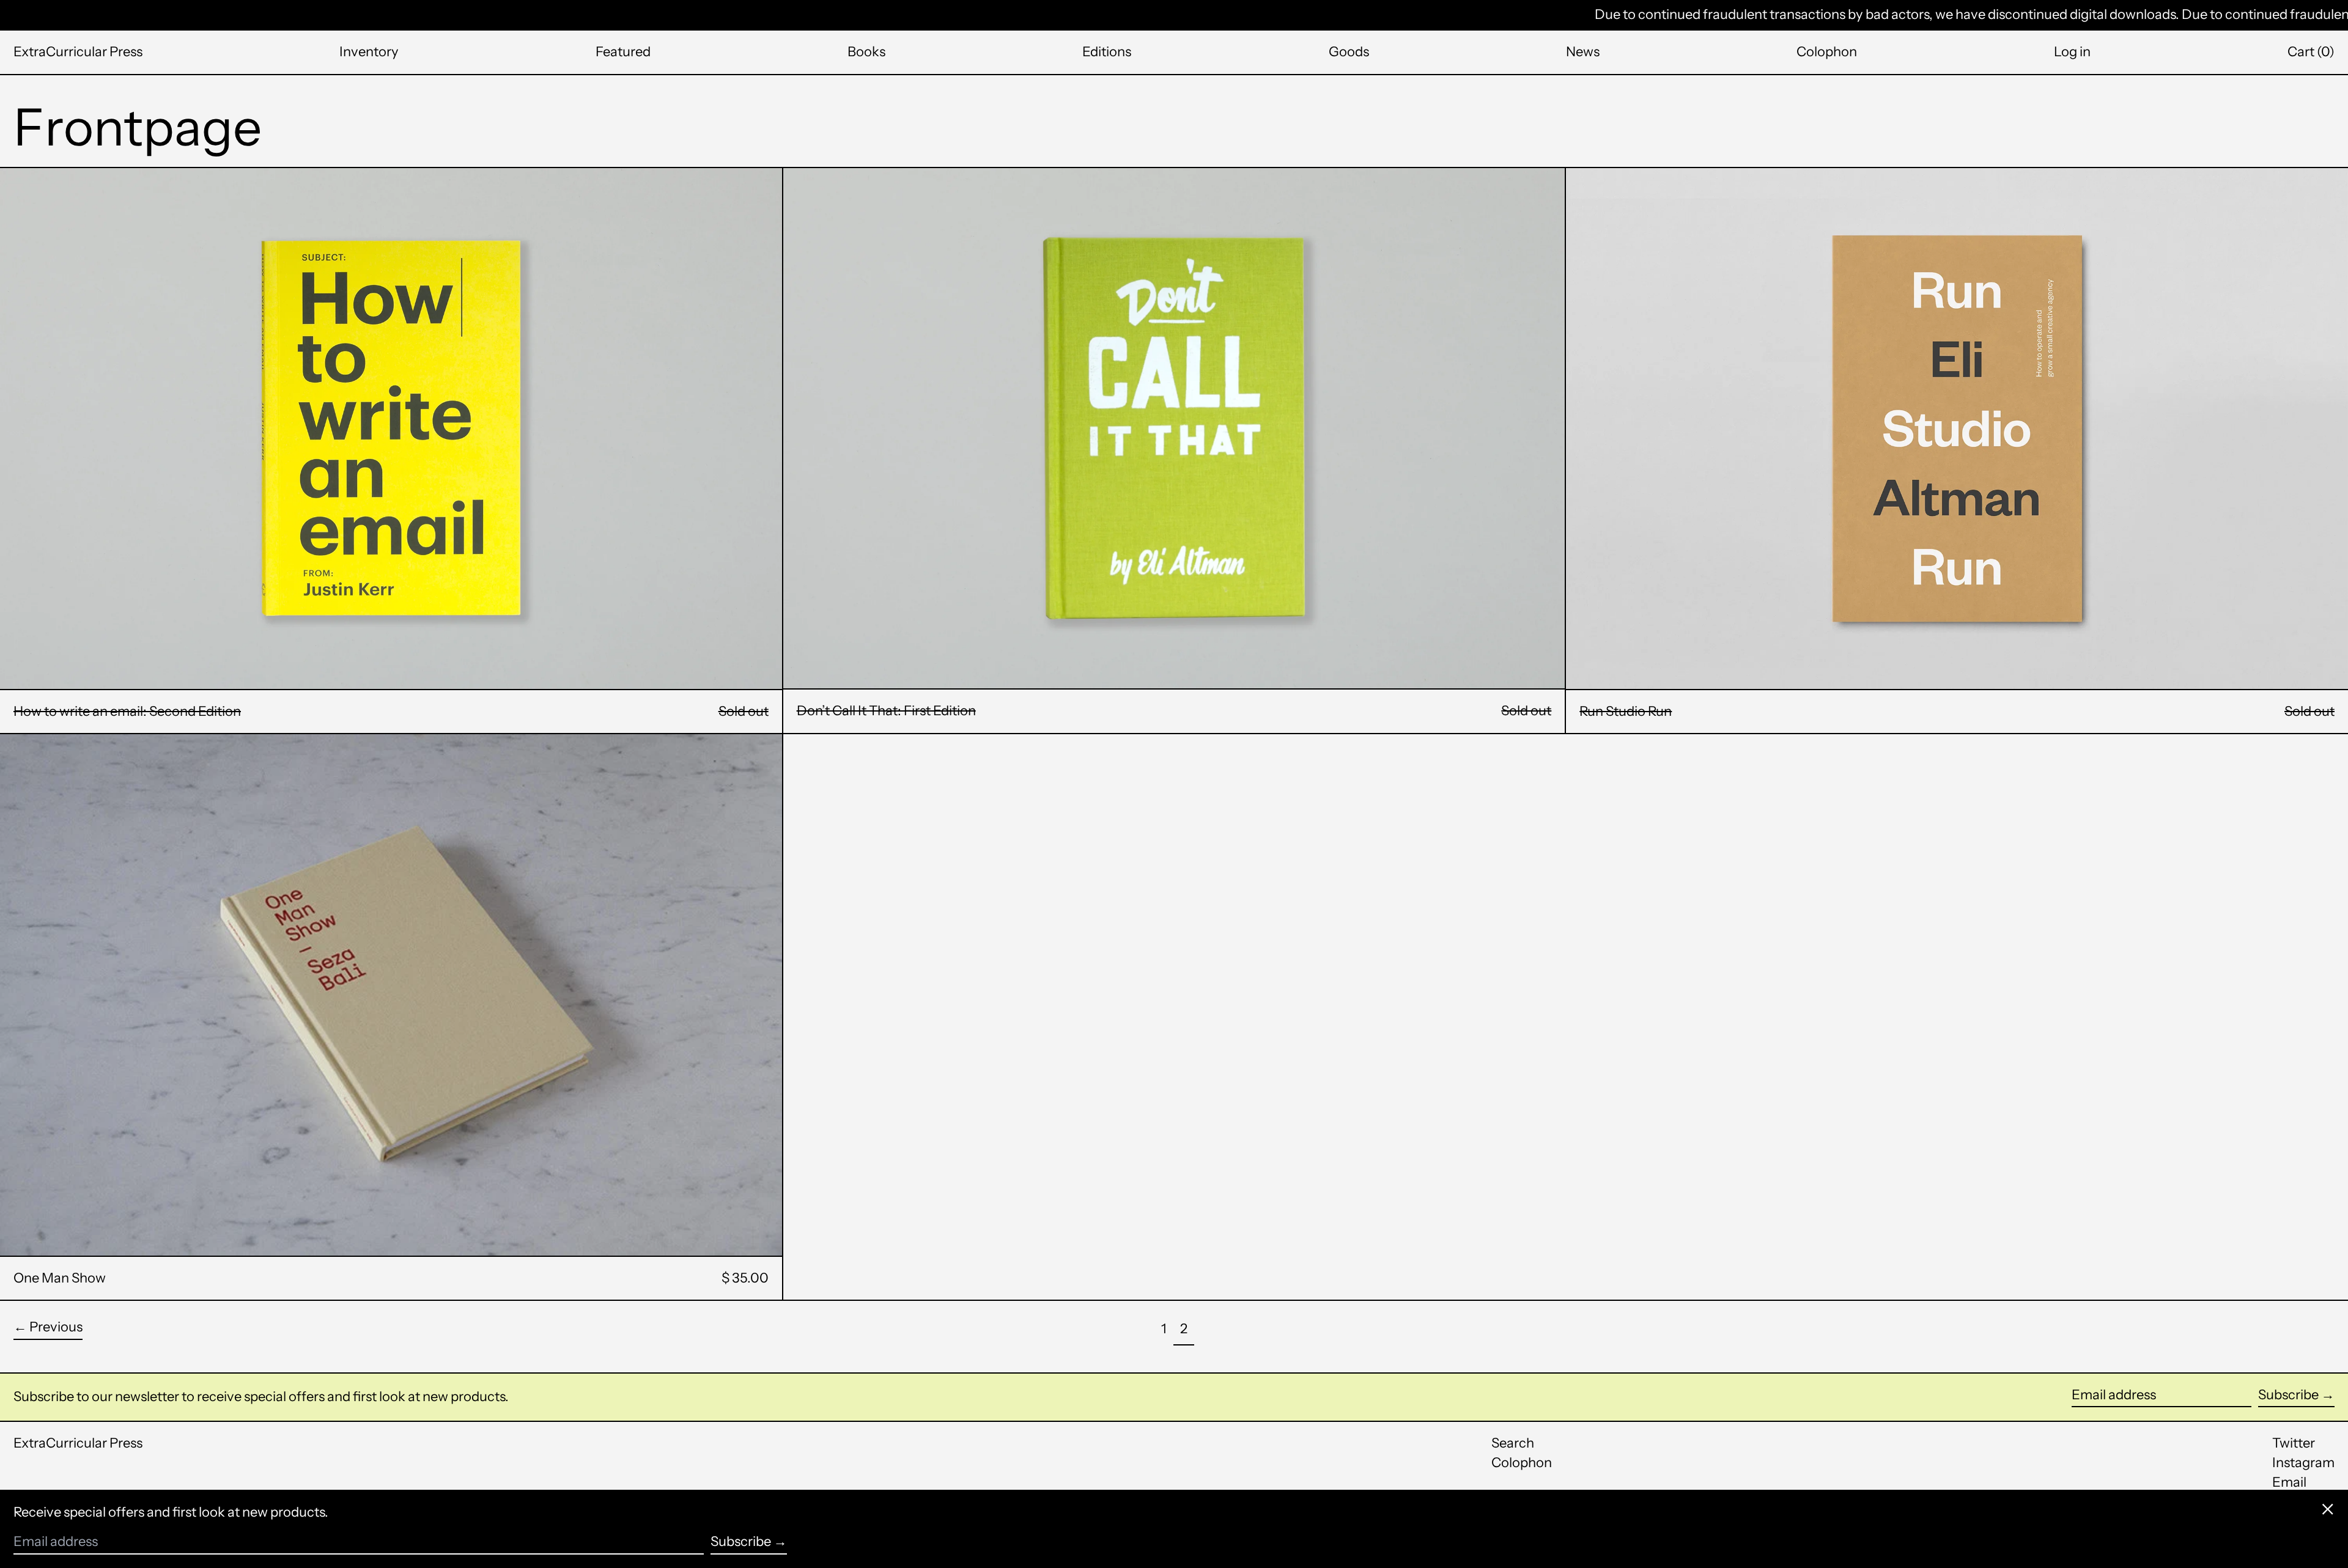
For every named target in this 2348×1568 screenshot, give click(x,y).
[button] (2311, 52)
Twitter (2294, 1443)
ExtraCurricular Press (78, 52)
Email (2289, 1482)
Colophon (1522, 1463)
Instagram (2303, 1463)
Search (1513, 1443)
